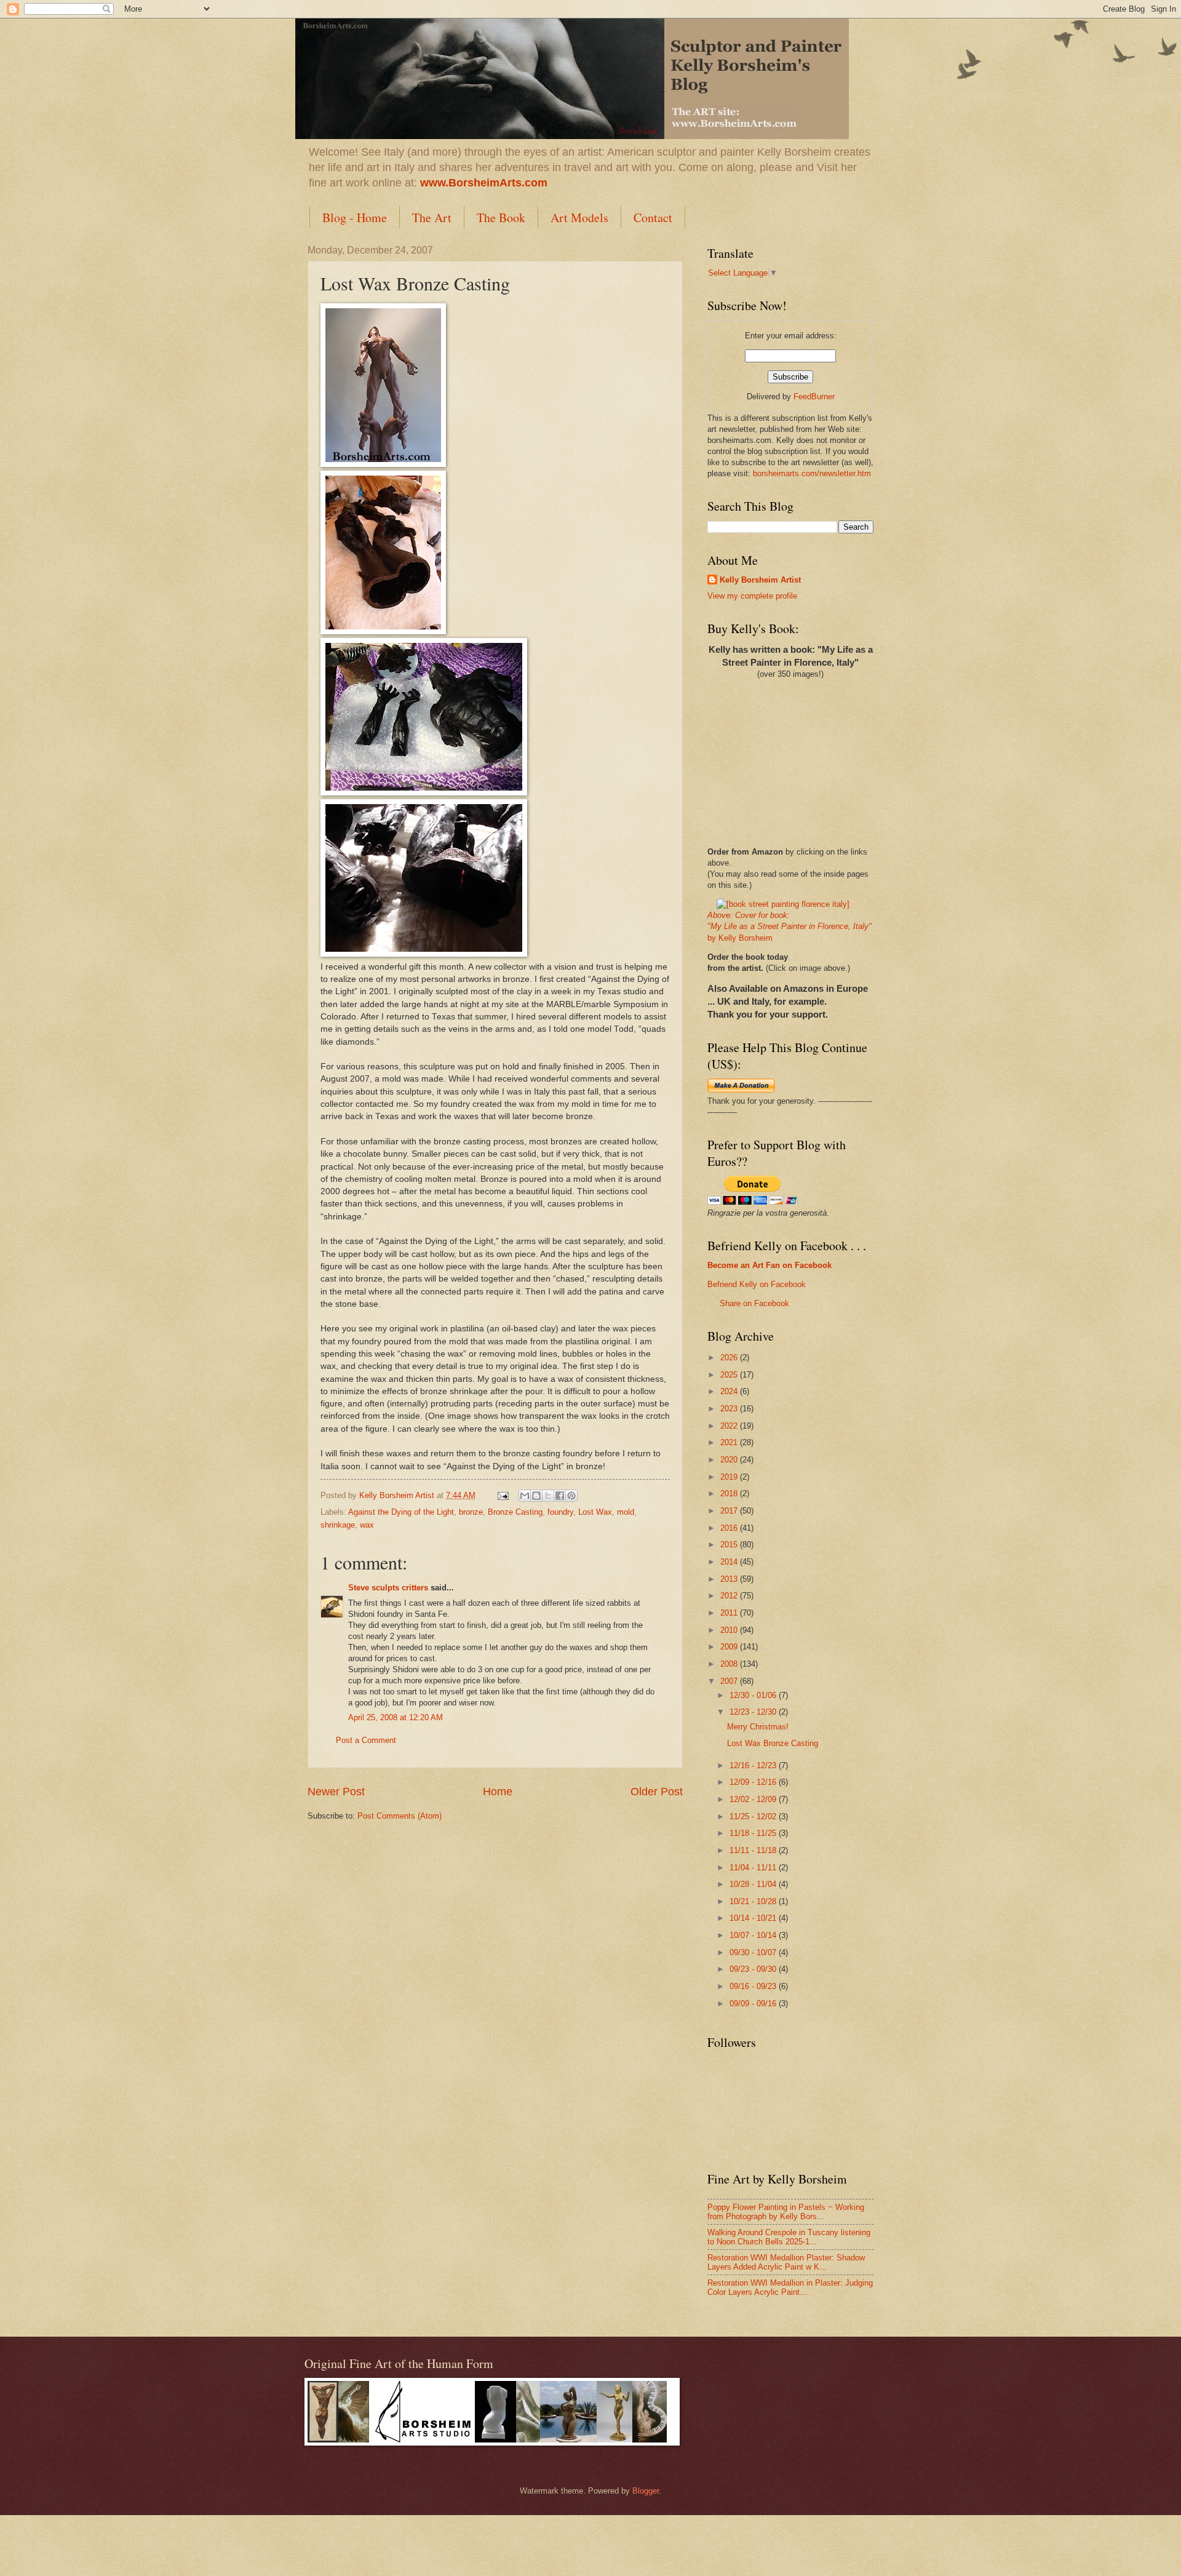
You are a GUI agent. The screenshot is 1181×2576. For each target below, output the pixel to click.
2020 (730, 1460)
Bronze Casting (515, 1512)
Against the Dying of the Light (401, 1512)
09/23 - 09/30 (754, 1969)
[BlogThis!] (536, 1496)
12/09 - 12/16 (754, 1782)
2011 (730, 1613)
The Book (501, 217)
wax (367, 1525)
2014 (730, 1562)
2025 (730, 1375)
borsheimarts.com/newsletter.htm (812, 473)
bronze (471, 1512)
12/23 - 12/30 (754, 1712)
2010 (730, 1630)
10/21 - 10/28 (754, 1901)
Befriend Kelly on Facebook (757, 1284)
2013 (730, 1579)
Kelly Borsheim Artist (760, 580)
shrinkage (338, 1525)
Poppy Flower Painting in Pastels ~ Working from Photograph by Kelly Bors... (786, 2212)
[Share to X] (548, 1496)
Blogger (646, 2491)
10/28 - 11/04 (754, 1884)
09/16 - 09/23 (754, 1986)
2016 (730, 1528)
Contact (653, 217)
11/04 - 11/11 (754, 1868)
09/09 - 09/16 (754, 2004)
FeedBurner (814, 397)
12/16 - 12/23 (754, 1765)
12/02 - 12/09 (754, 1799)
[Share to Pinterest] (571, 1496)
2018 (730, 1493)
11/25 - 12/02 (754, 1816)
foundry (560, 1512)
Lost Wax (595, 1512)
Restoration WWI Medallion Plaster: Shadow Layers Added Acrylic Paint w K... (786, 2262)
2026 (730, 1358)
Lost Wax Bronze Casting (773, 1743)
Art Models (579, 217)
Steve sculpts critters (388, 1588)
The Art (432, 217)
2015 (730, 1545)
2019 (730, 1477)
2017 (730, 1511)
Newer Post (336, 1792)
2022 (730, 1426)
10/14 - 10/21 (754, 1918)
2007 (730, 1681)
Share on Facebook (754, 1303)
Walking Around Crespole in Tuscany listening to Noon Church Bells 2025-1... (789, 2237)
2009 (730, 1647)
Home (498, 1792)
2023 (730, 1409)
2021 (730, 1442)
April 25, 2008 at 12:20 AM (396, 1717)
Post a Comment (366, 1740)
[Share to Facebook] (560, 1496)
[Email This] (525, 1496)
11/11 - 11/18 (754, 1850)
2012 (730, 1596)
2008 (730, 1664)
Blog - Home (355, 217)
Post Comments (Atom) (400, 1816)
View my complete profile (752, 596)
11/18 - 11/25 (754, 1833)
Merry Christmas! (758, 1727)
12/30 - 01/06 (754, 1695)
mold (626, 1512)
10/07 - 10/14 (754, 1935)
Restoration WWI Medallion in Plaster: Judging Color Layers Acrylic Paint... (790, 2287)
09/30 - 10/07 (754, 1952)
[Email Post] (503, 1495)
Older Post (657, 1792)
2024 (730, 1391)
